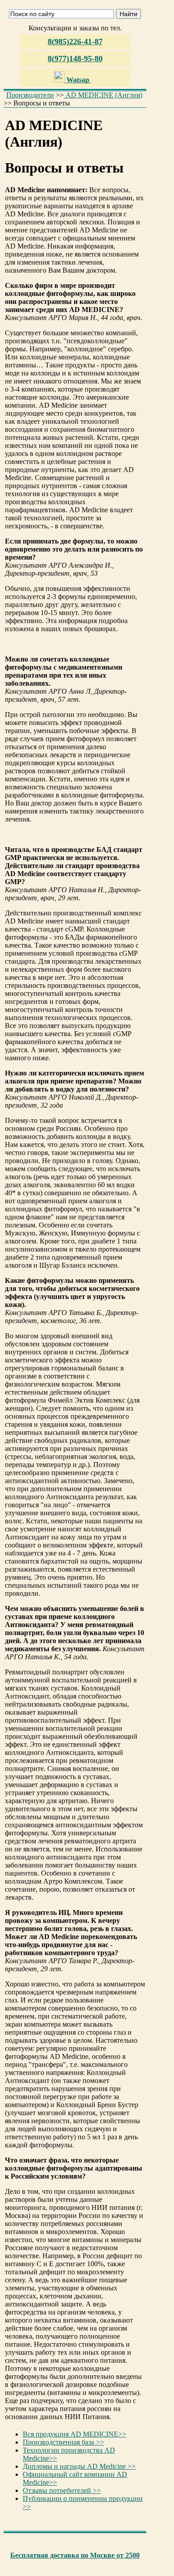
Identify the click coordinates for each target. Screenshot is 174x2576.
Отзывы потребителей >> (62, 2490)
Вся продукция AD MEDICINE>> (75, 2434)
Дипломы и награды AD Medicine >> (79, 2466)
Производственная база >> (63, 2442)
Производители (30, 95)
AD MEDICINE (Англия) (103, 95)
